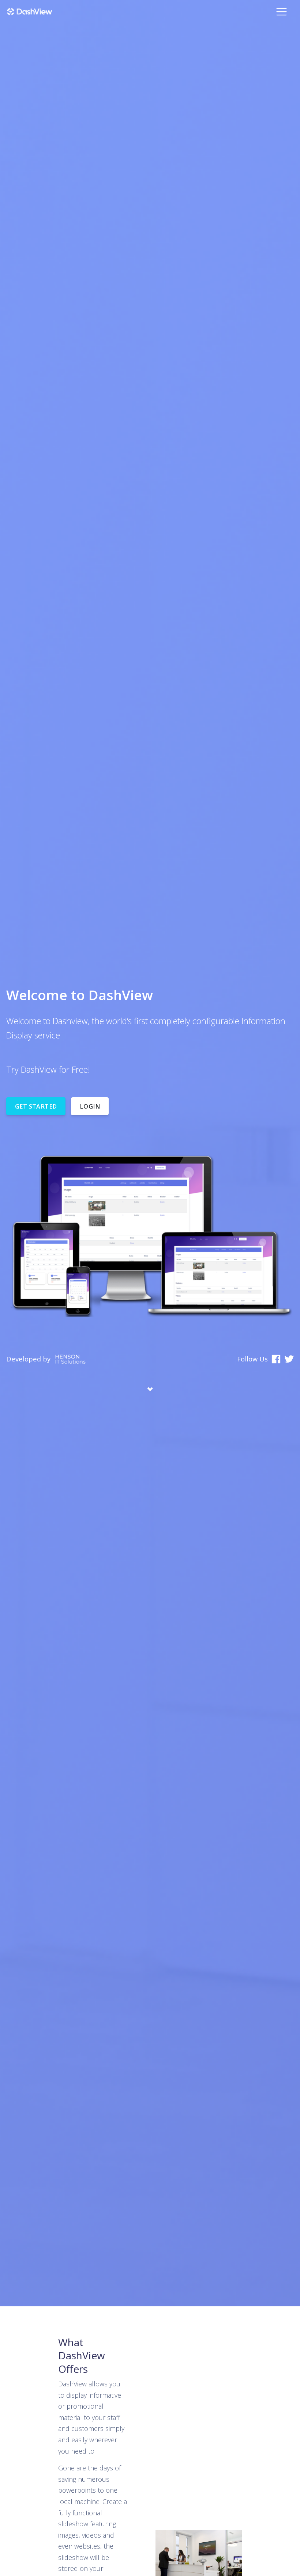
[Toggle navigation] (282, 12)
